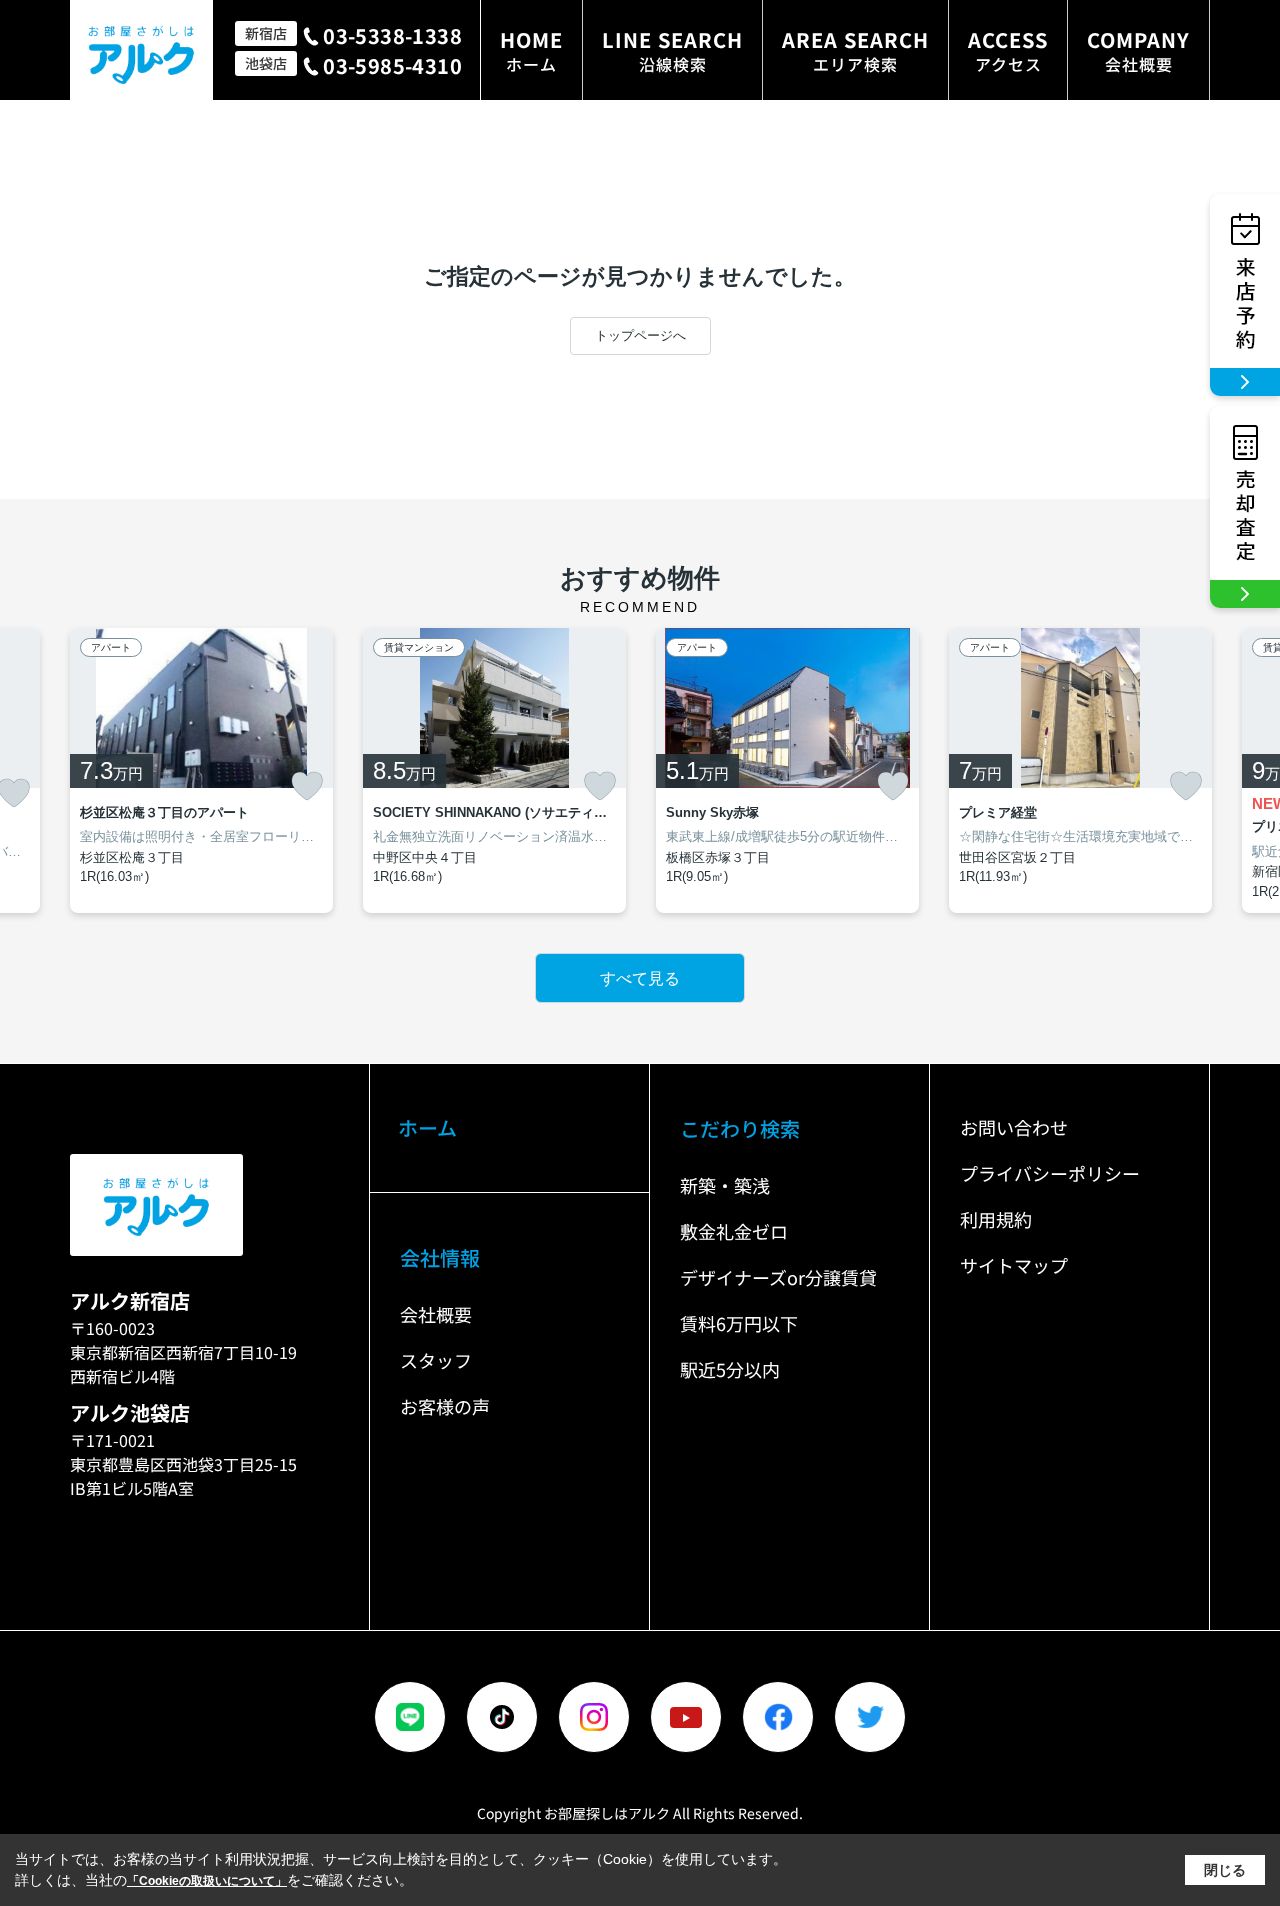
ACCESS (1008, 50)
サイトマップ (1014, 1265)
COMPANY (1138, 50)
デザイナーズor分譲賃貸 (778, 1277)
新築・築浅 (725, 1185)
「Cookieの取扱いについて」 (207, 1881)
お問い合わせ (1014, 1127)
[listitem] (201, 771)
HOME (531, 50)
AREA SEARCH (855, 50)
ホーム (427, 1127)
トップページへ (640, 335)
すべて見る (640, 978)
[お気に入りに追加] (307, 786)
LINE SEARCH (672, 50)
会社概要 (436, 1314)
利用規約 (996, 1219)
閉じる (1225, 1870)
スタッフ (436, 1360)
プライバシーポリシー (1050, 1173)
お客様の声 (445, 1406)
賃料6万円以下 (739, 1323)
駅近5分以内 (730, 1369)
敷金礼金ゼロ (734, 1231)
